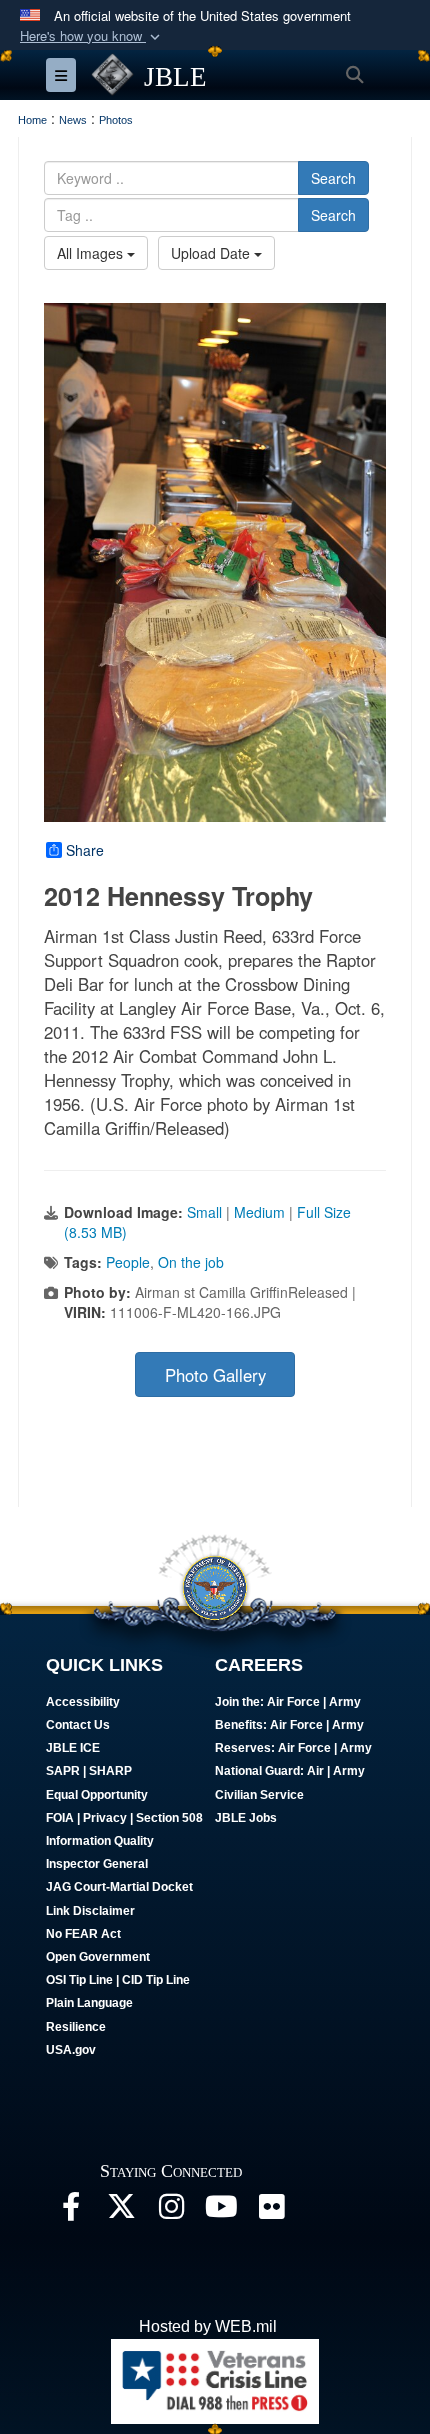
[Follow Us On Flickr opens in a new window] (271, 2211)
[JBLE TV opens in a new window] (221, 2211)
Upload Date (212, 253)
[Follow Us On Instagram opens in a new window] (171, 2211)
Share (85, 850)
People (128, 1262)
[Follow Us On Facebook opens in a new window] (71, 2211)
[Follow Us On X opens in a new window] (121, 2211)
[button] (92, 36)
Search (333, 178)
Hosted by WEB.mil (208, 2326)
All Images (92, 253)
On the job (191, 1262)
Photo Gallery (215, 1375)
